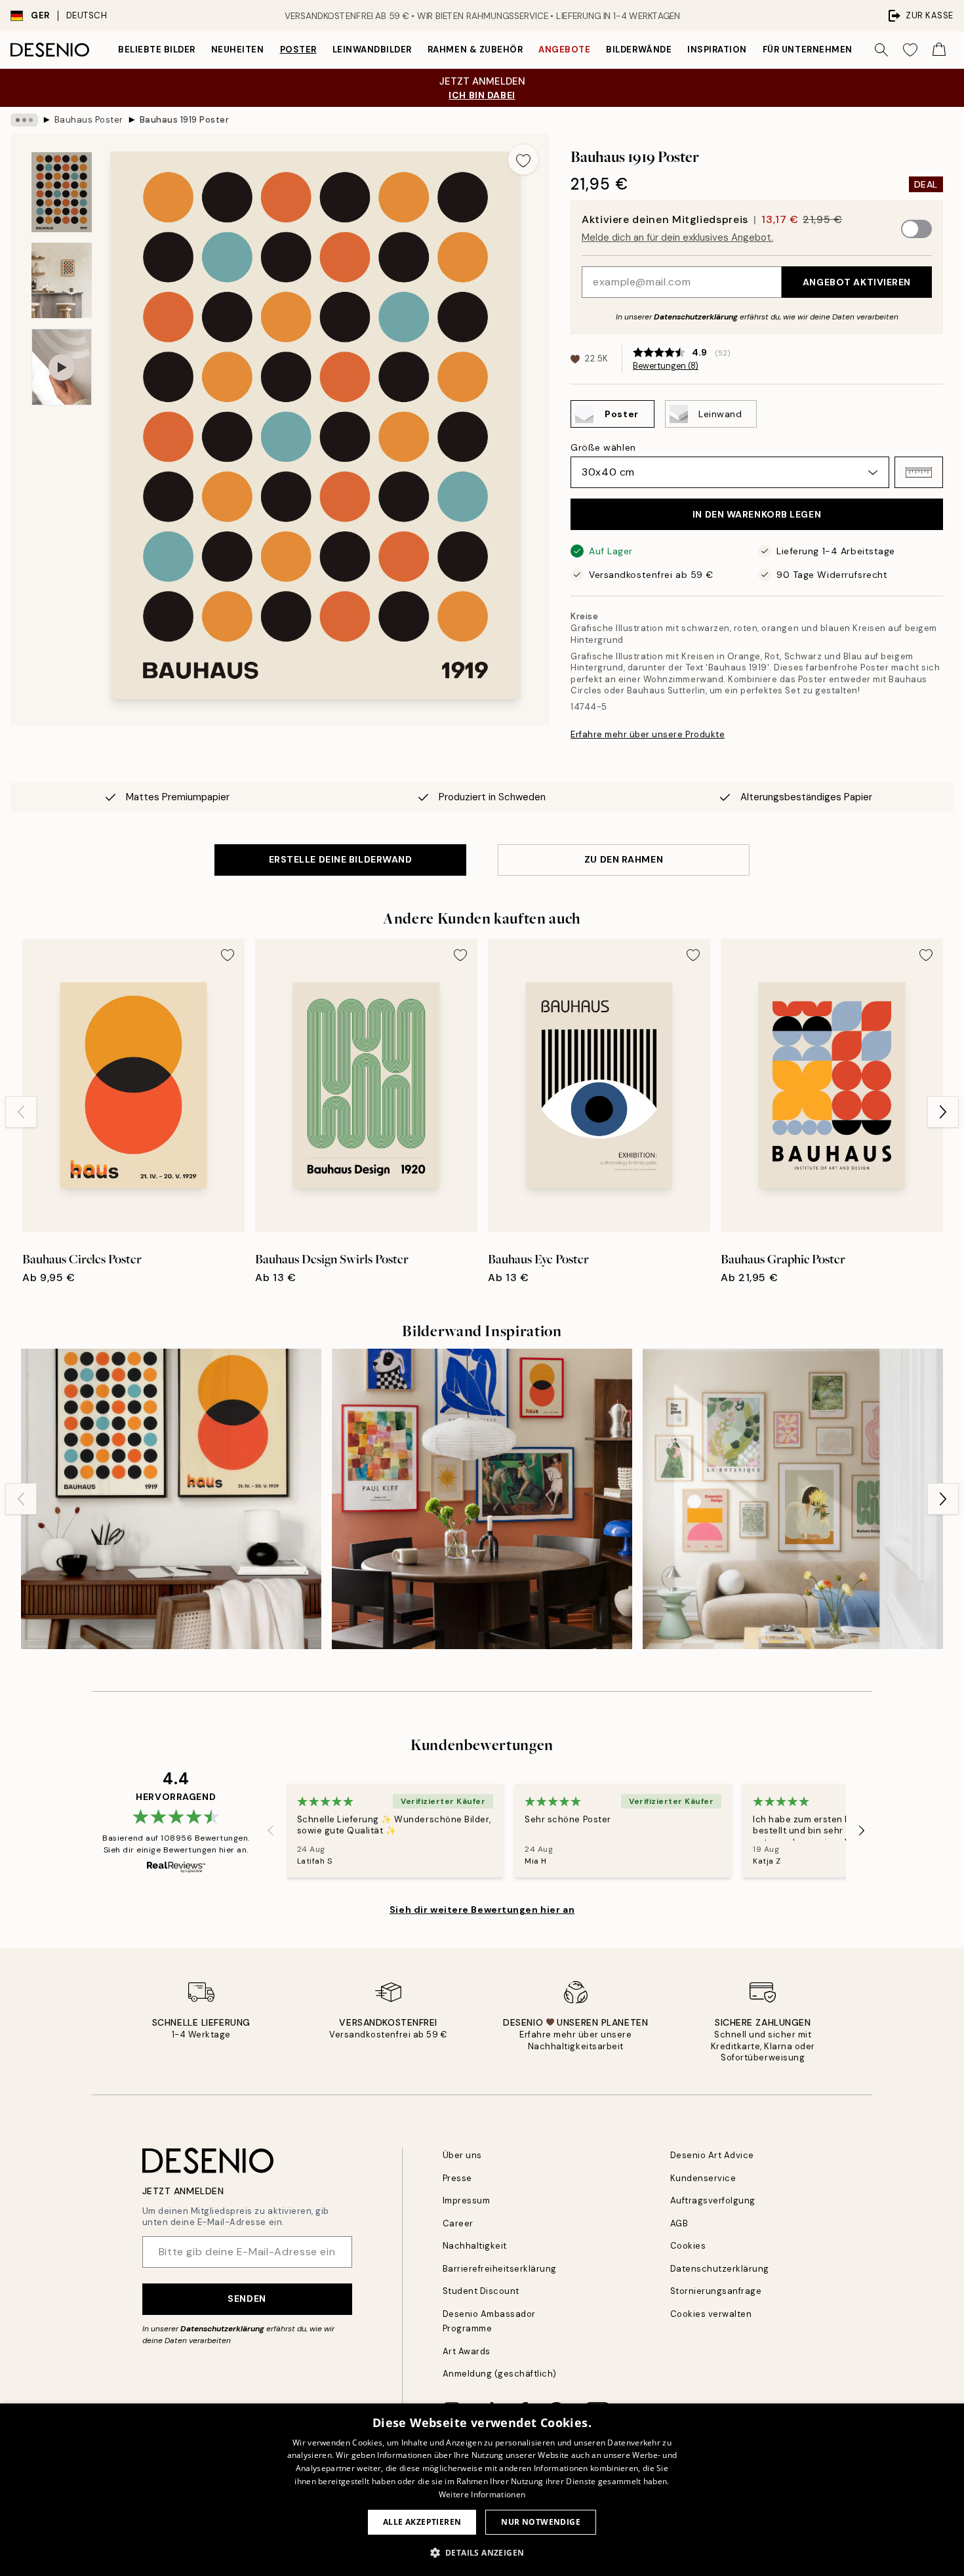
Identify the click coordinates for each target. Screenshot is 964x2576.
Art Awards (467, 2351)
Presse (457, 2178)
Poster (298, 50)
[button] (919, 472)
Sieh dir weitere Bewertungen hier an (482, 1910)
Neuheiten (238, 50)
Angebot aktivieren (857, 282)
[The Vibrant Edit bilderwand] (482, 1499)
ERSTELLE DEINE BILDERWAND (341, 859)
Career (458, 2223)
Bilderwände (639, 50)
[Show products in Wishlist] (910, 50)
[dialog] (482, 2490)
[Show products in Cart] (939, 50)
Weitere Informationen (482, 2494)
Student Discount (481, 2291)
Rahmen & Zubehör (475, 50)
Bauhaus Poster (89, 120)
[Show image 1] (62, 193)
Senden (247, 2299)
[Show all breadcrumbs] (24, 120)
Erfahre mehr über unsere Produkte (648, 734)
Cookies (688, 2246)
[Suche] (881, 50)
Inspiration (717, 50)
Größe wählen (603, 447)
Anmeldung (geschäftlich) (500, 2374)
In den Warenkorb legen (757, 514)
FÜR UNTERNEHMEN (808, 50)
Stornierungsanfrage (716, 2291)
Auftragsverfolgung (713, 2200)
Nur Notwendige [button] (541, 2522)
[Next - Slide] (943, 1112)
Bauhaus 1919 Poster (185, 120)
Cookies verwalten (711, 2314)
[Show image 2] (62, 280)
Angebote (564, 50)
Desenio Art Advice (712, 2155)
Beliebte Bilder (157, 50)
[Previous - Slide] (21, 1112)
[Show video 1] (62, 367)
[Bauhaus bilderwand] (171, 1499)
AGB (679, 2223)
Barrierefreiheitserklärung (500, 2269)
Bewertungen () (666, 366)
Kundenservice (703, 2178)
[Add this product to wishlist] (523, 159)
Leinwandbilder (372, 50)
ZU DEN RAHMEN (624, 859)
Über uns (462, 2155)
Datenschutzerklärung (696, 317)
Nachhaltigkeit (475, 2246)
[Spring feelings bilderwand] (793, 1499)
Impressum (467, 2200)
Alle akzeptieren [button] (422, 2522)
